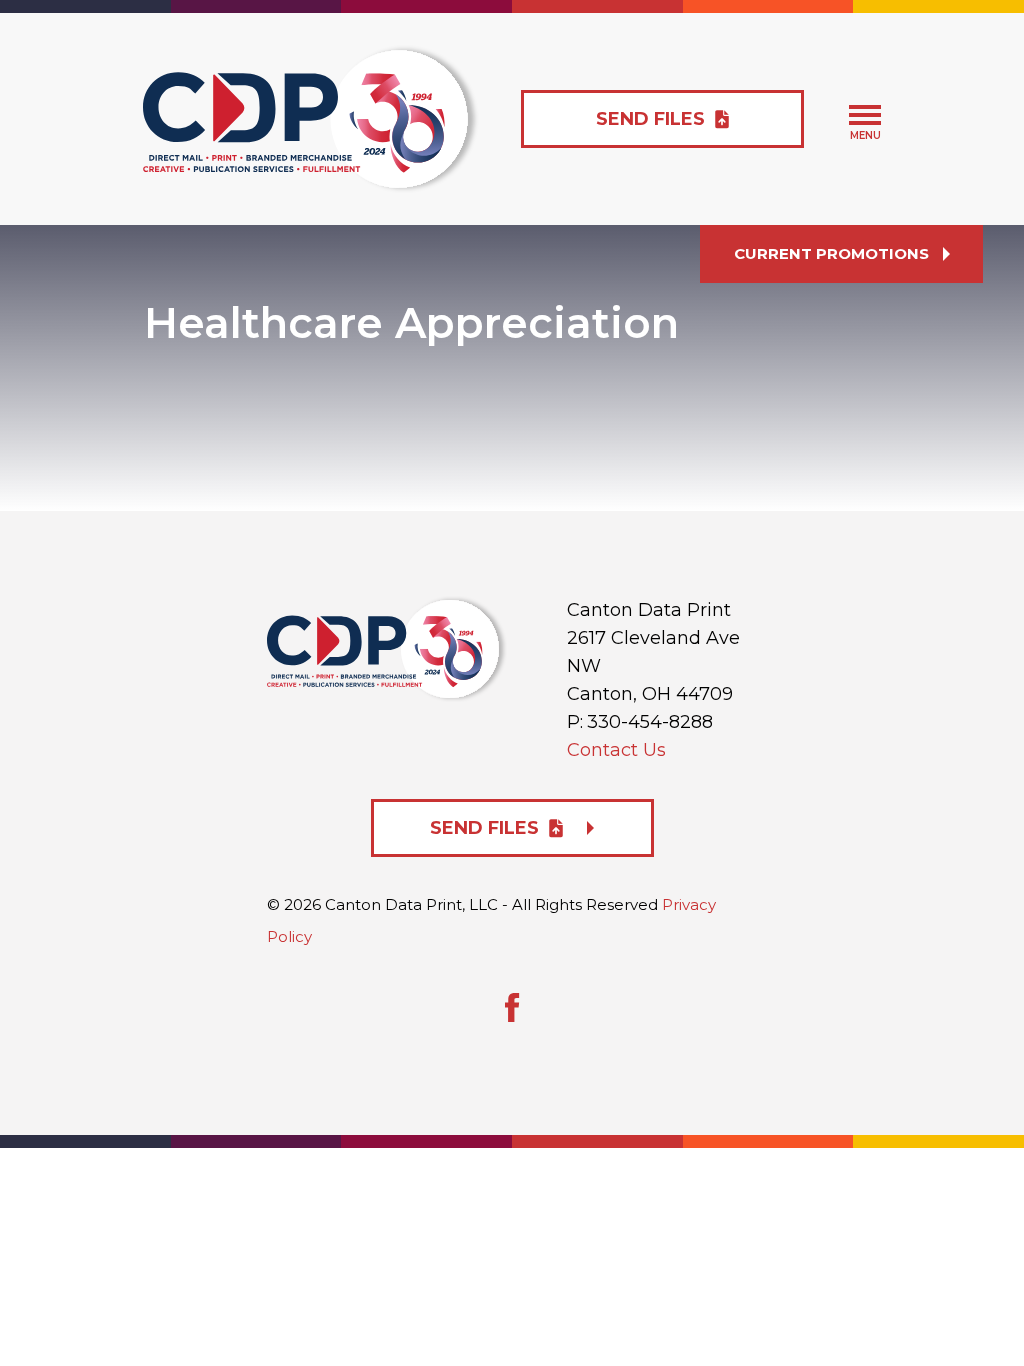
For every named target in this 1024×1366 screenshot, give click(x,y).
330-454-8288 (650, 722)
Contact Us (616, 750)
